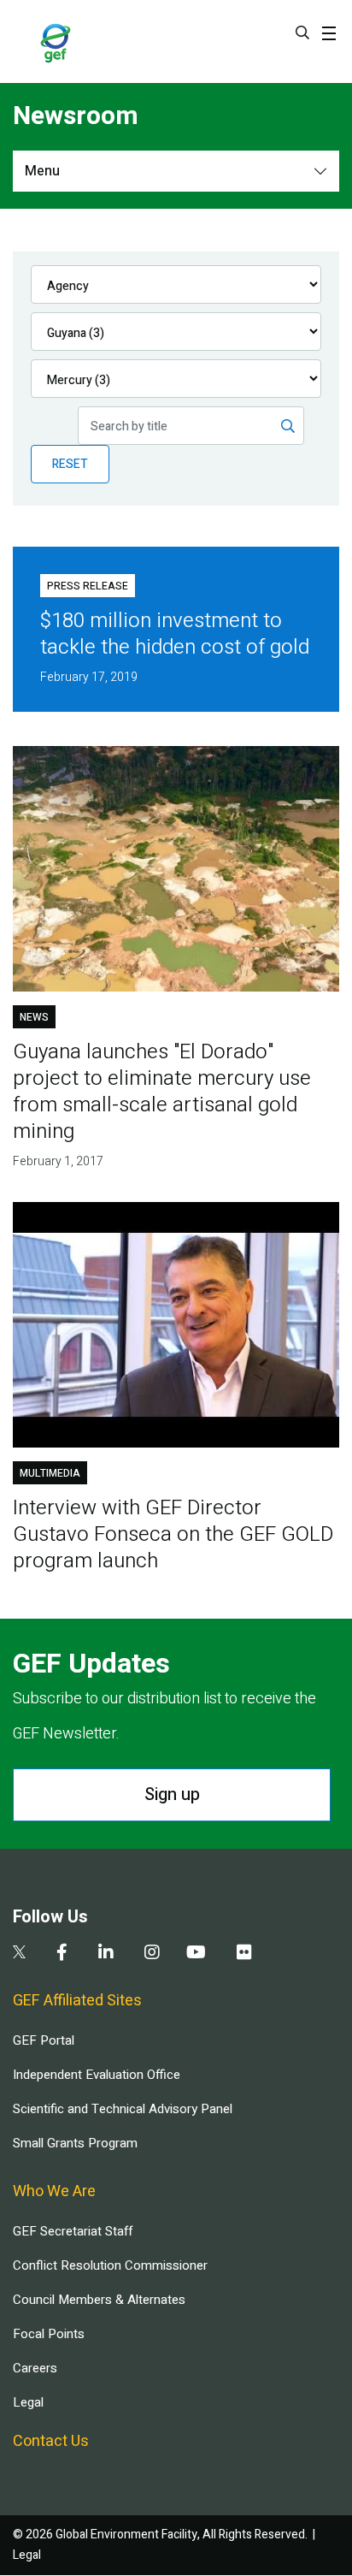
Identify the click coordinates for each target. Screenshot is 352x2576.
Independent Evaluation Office (97, 2075)
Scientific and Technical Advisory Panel (123, 2109)
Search (302, 33)
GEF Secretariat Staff (73, 2231)
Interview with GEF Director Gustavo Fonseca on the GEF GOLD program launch (173, 1534)
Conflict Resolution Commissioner (110, 2265)
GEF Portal (44, 2040)
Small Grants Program (75, 2143)
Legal (28, 2402)
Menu (42, 171)
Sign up (172, 1794)
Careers (35, 2368)
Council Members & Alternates (99, 2300)
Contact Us (51, 2441)
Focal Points (49, 2334)
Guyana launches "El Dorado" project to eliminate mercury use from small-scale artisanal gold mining (162, 1092)
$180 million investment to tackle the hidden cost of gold (175, 634)
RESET (70, 464)
